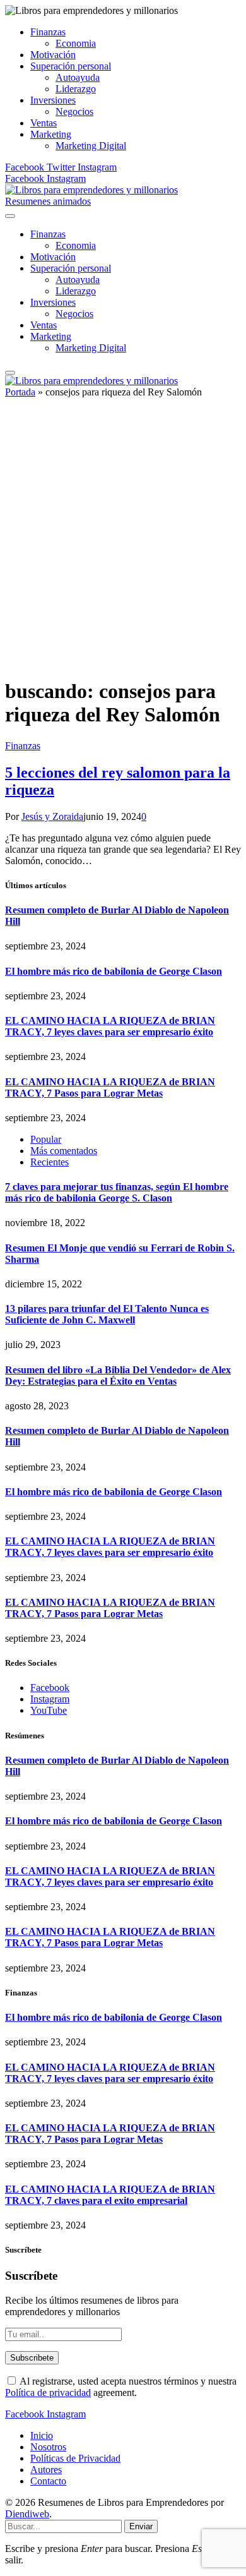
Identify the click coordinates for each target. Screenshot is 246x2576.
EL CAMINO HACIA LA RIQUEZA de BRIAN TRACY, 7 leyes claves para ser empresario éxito (110, 1026)
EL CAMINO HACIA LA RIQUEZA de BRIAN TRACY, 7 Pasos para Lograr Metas (110, 1087)
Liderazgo (76, 89)
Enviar (141, 2526)
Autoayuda (78, 77)
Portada (20, 392)
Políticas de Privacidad (75, 2458)
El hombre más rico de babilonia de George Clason (114, 971)
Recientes (50, 1162)
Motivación (53, 55)
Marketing (51, 134)
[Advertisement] (123, 543)
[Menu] (10, 216)
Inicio (42, 2435)
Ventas (44, 123)
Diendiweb (27, 2514)
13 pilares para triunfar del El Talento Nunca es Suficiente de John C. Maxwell (107, 1314)
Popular (46, 1139)
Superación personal (71, 66)
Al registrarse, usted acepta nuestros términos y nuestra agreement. (121, 2387)
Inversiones (53, 100)
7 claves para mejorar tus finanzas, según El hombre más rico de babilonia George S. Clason (117, 1192)
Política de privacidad (48, 2392)
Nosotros (48, 2447)
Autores (46, 2470)
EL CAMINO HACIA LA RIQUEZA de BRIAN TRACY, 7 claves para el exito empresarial (110, 2195)
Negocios (74, 111)
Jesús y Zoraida (52, 816)
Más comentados (64, 1151)
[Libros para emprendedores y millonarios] (91, 190)
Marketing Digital (91, 146)
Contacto (48, 2481)
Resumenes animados (48, 201)
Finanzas (48, 32)
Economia (76, 43)
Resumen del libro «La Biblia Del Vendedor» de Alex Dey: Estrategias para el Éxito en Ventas (118, 1375)
